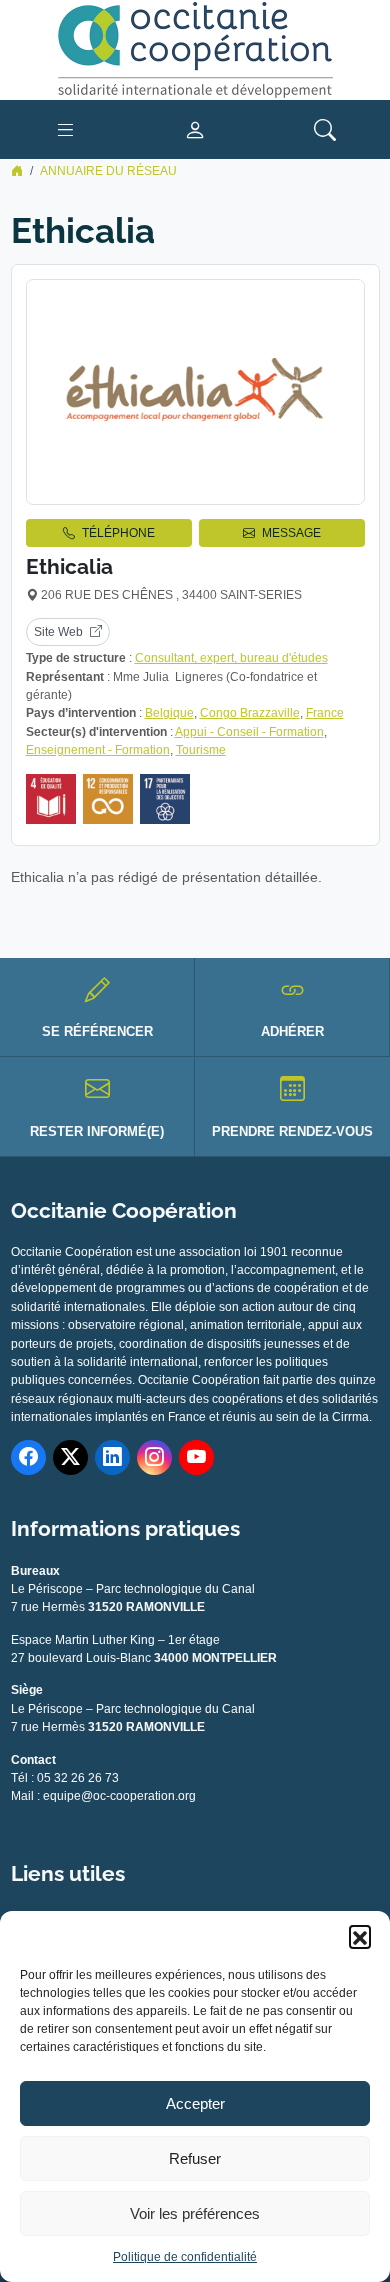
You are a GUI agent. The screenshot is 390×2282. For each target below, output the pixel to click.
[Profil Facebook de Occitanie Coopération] (28, 1457)
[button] (360, 1936)
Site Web (58, 632)
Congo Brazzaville (250, 713)
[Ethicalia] (195, 392)
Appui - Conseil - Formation (249, 732)
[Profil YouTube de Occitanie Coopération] (196, 1457)
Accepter (195, 2103)
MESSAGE (291, 533)
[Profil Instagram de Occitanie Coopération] (154, 1457)
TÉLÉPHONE (118, 533)
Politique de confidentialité (185, 2257)
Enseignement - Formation (98, 750)
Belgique (169, 713)
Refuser (195, 2158)
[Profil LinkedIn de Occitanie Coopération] (112, 1457)
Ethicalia (69, 566)
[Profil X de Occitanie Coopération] (70, 1457)
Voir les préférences (195, 2213)
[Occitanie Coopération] (195, 49)
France (325, 713)
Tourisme (201, 750)
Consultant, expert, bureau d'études (231, 658)
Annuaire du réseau (108, 171)
